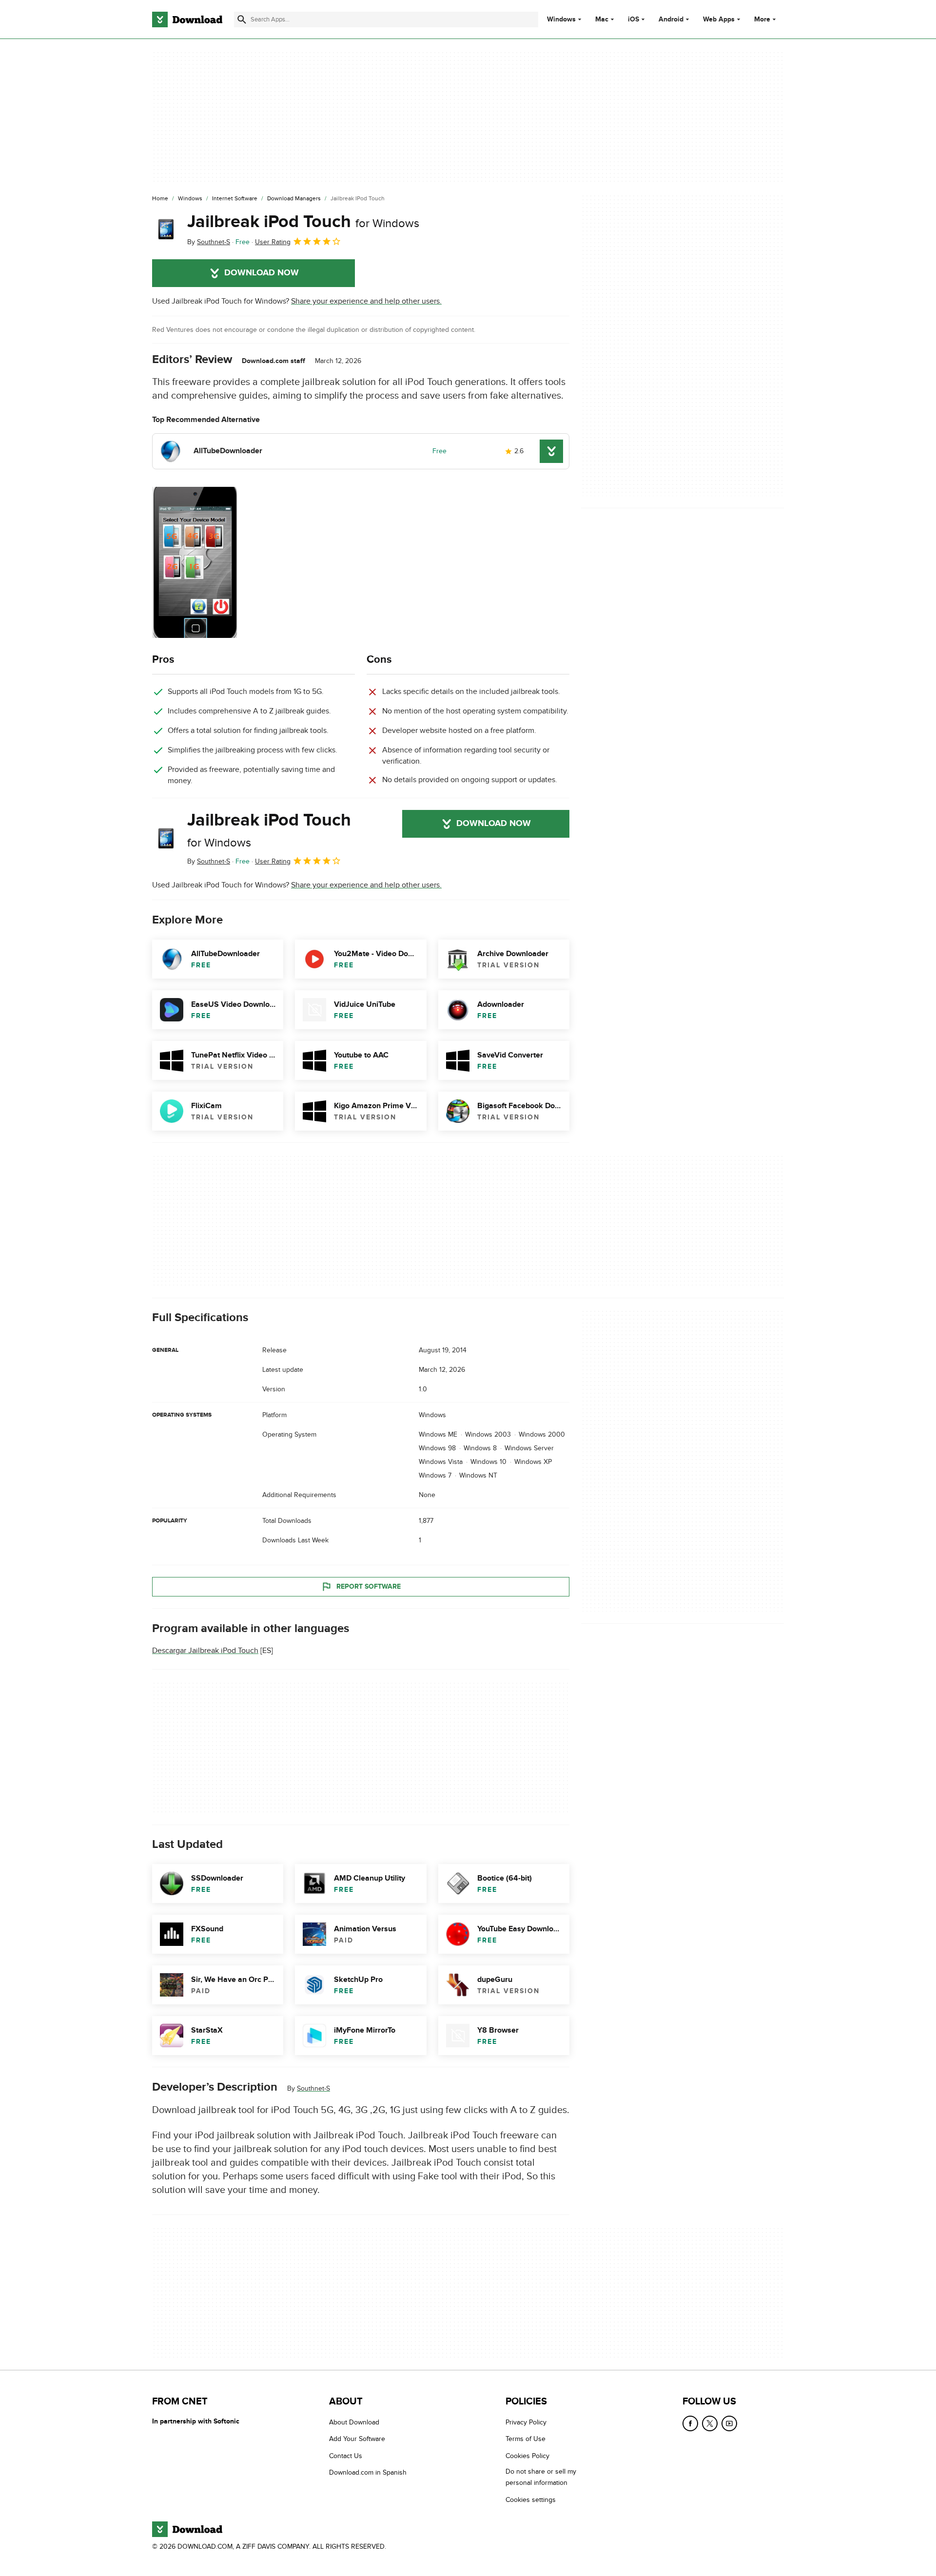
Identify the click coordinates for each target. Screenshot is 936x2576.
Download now (262, 273)
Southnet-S (313, 2089)
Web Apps (719, 19)
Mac (602, 19)
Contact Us (346, 2456)
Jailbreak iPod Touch (303, 222)
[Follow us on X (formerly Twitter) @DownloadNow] (710, 2423)
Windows (561, 19)
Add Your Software (357, 2439)
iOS (634, 19)
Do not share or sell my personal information (541, 2477)
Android (671, 19)
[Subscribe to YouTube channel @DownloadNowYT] (729, 2423)
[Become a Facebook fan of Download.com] (690, 2423)
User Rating (273, 242)
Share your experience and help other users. (366, 301)
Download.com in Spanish (368, 2472)
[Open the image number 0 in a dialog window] (195, 562)
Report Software (369, 1586)
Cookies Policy (527, 2456)
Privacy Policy (526, 2422)
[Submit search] (242, 19)
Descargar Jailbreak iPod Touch (205, 1651)
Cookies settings (531, 2500)
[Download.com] (187, 19)
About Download (354, 2422)
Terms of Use (526, 2439)
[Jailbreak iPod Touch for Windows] (166, 230)
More (762, 19)
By (209, 242)
